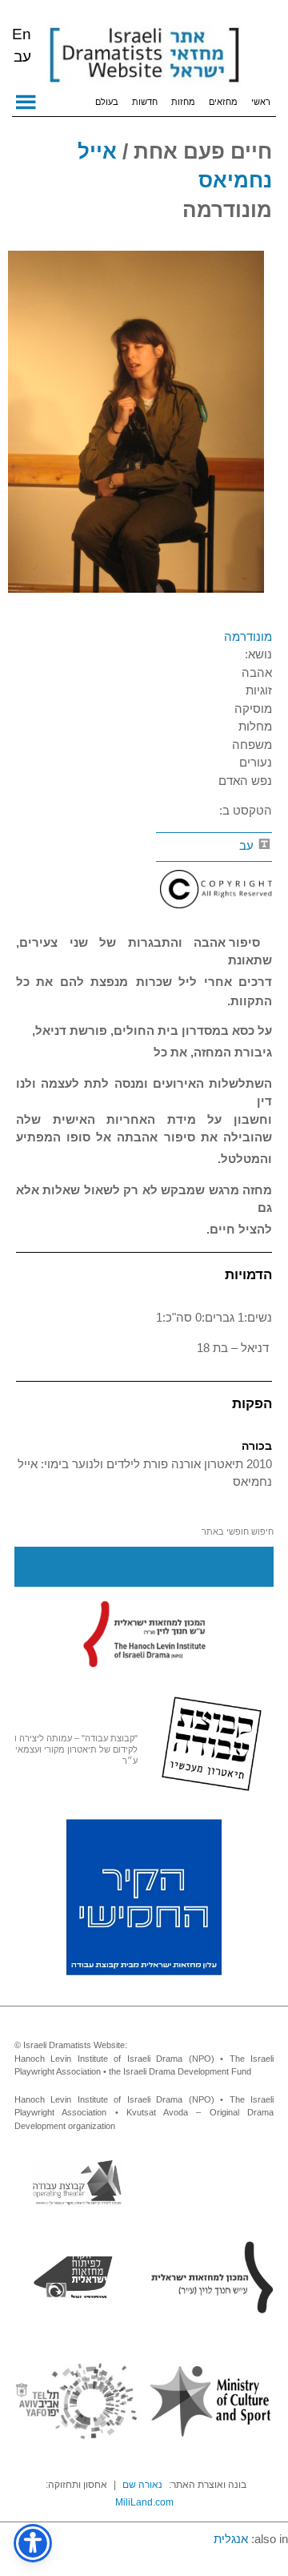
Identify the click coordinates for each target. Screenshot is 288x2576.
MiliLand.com (144, 2502)
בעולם (107, 102)
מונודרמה (248, 636)
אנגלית (231, 2539)
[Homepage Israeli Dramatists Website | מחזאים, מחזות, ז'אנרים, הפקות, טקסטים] (144, 56)
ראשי (261, 102)
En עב (22, 45)
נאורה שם (142, 2485)
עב (248, 845)
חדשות (145, 102)
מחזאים (223, 102)
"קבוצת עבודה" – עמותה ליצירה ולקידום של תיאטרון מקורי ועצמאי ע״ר (76, 1749)
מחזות (183, 102)
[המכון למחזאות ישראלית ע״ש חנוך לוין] (144, 1633)
